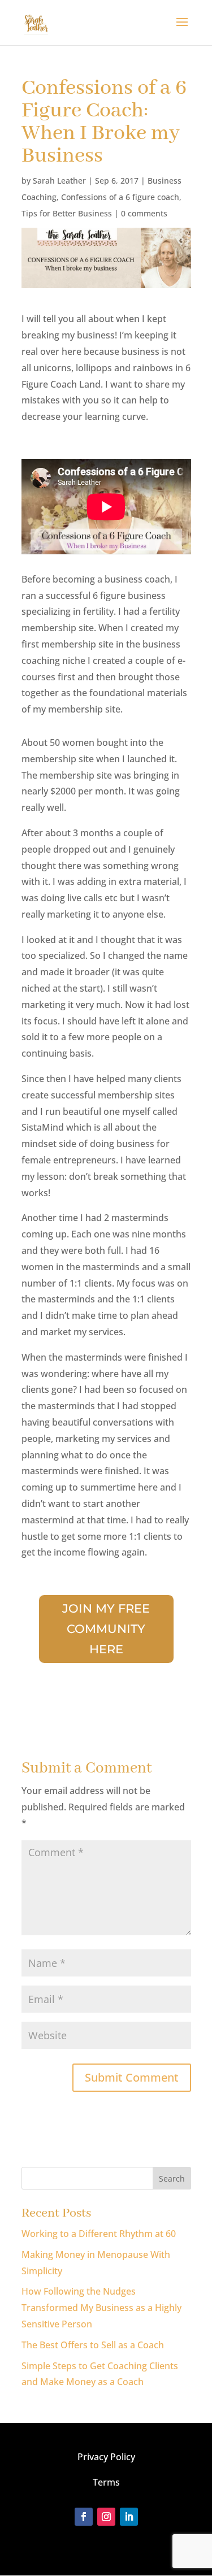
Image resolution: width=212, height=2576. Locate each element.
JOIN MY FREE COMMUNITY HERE (106, 1628)
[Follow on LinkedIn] (129, 2517)
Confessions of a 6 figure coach (120, 197)
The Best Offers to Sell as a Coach (93, 2345)
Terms (106, 2482)
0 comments (144, 213)
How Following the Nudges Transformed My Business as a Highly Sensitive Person (101, 2308)
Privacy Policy (106, 2457)
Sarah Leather (59, 181)
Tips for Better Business (67, 213)
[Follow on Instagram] (106, 2517)
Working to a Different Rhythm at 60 (99, 2234)
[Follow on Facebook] (84, 2517)
